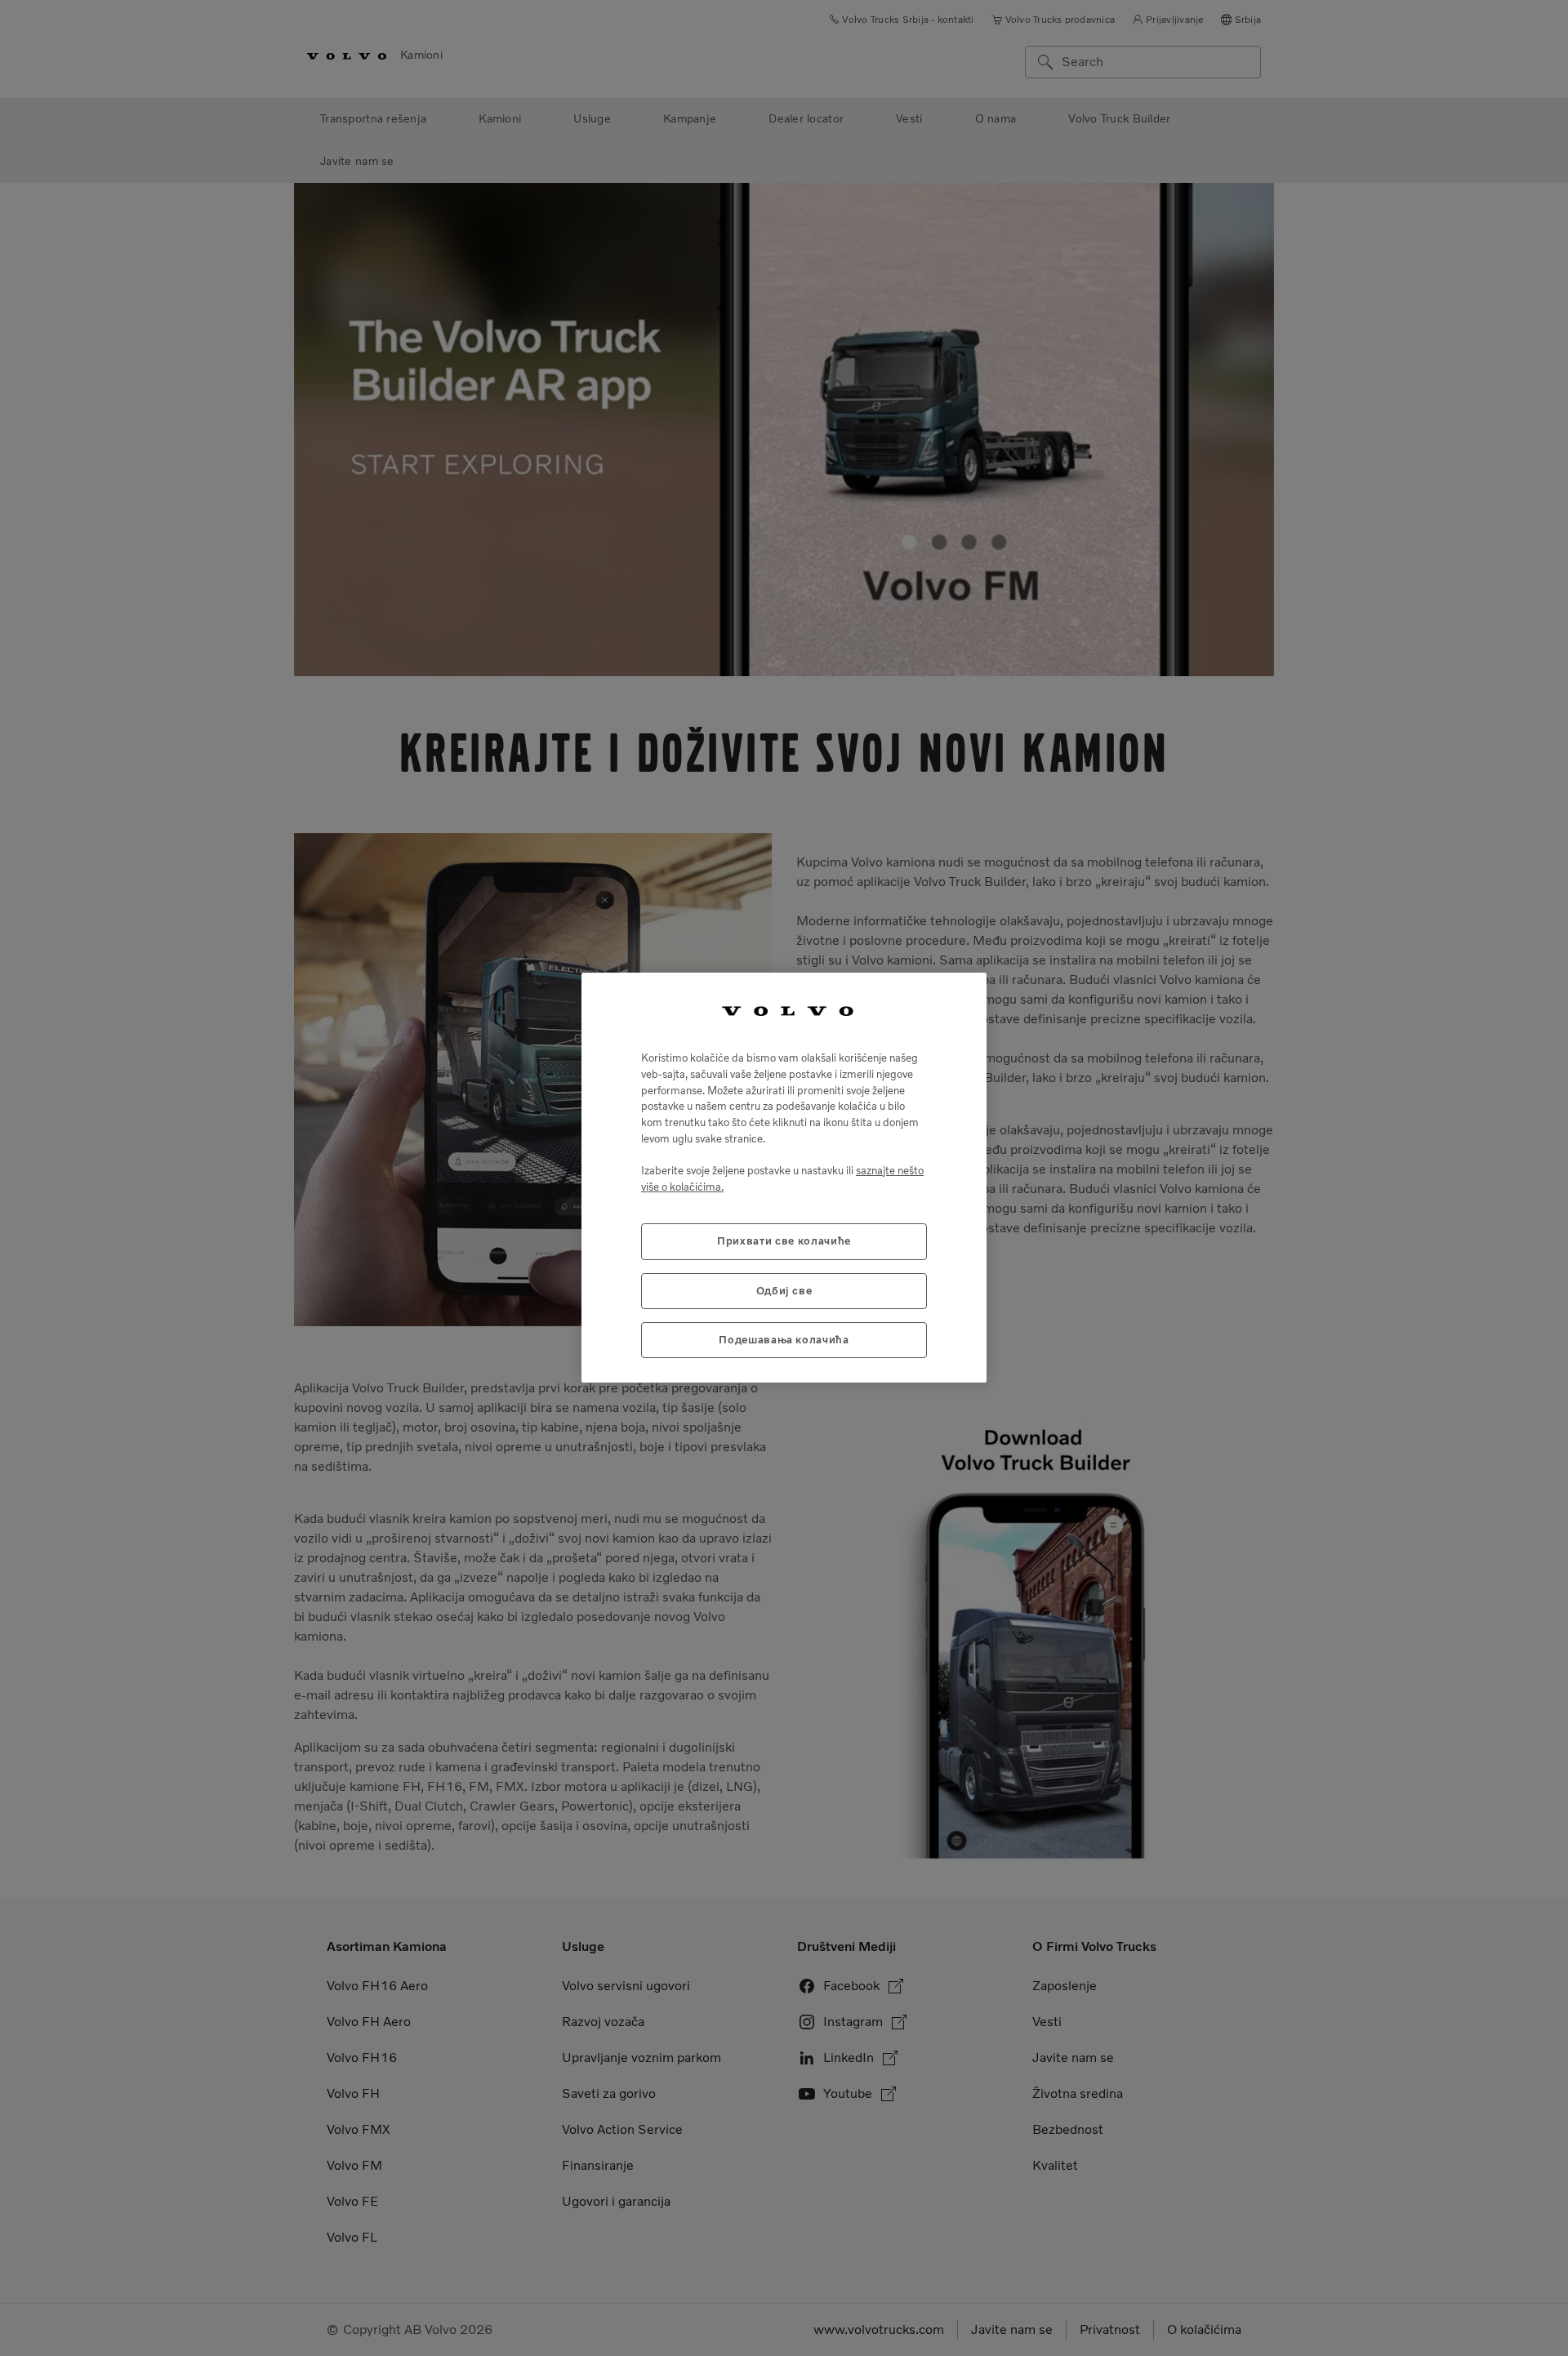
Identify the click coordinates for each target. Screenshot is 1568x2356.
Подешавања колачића (784, 1341)
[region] (784, 1178)
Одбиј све (784, 1291)
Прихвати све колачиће (784, 1242)
